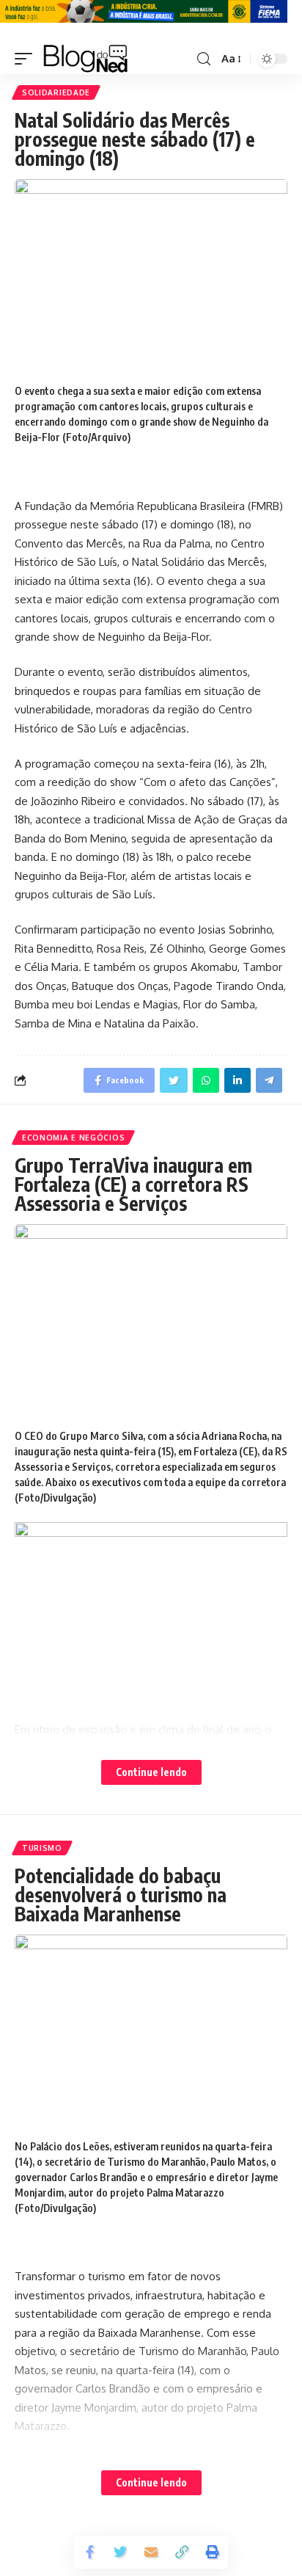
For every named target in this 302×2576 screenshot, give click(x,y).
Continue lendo (151, 1772)
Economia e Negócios (73, 1138)
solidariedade (56, 92)
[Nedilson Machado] (85, 59)
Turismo (42, 1848)
